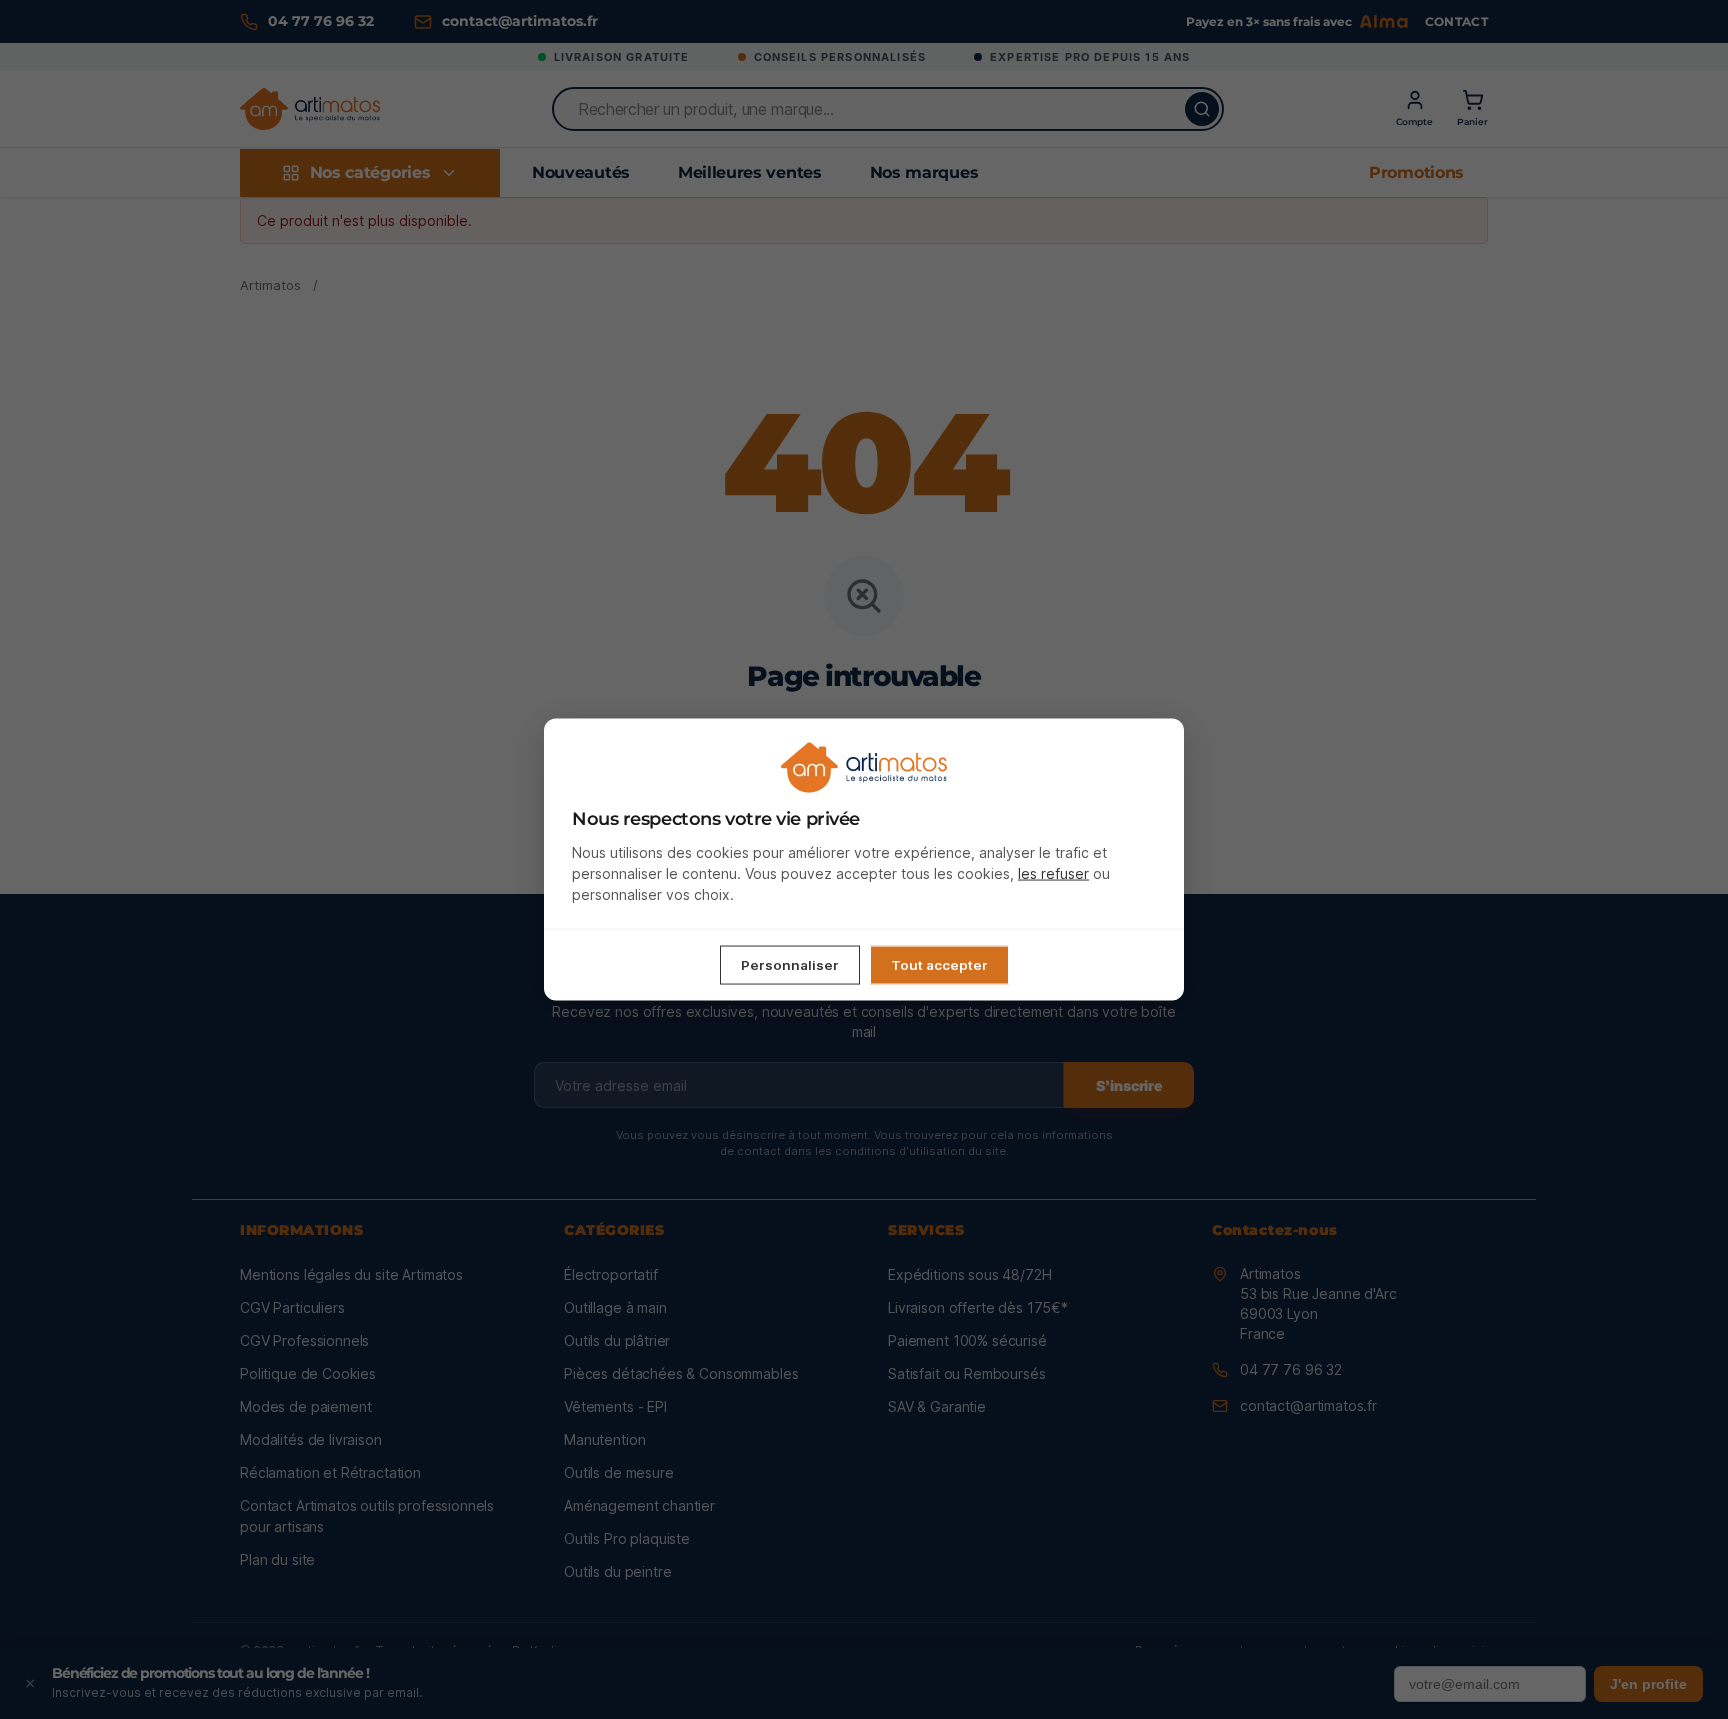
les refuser (1053, 873)
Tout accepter (939, 965)
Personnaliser (790, 965)
